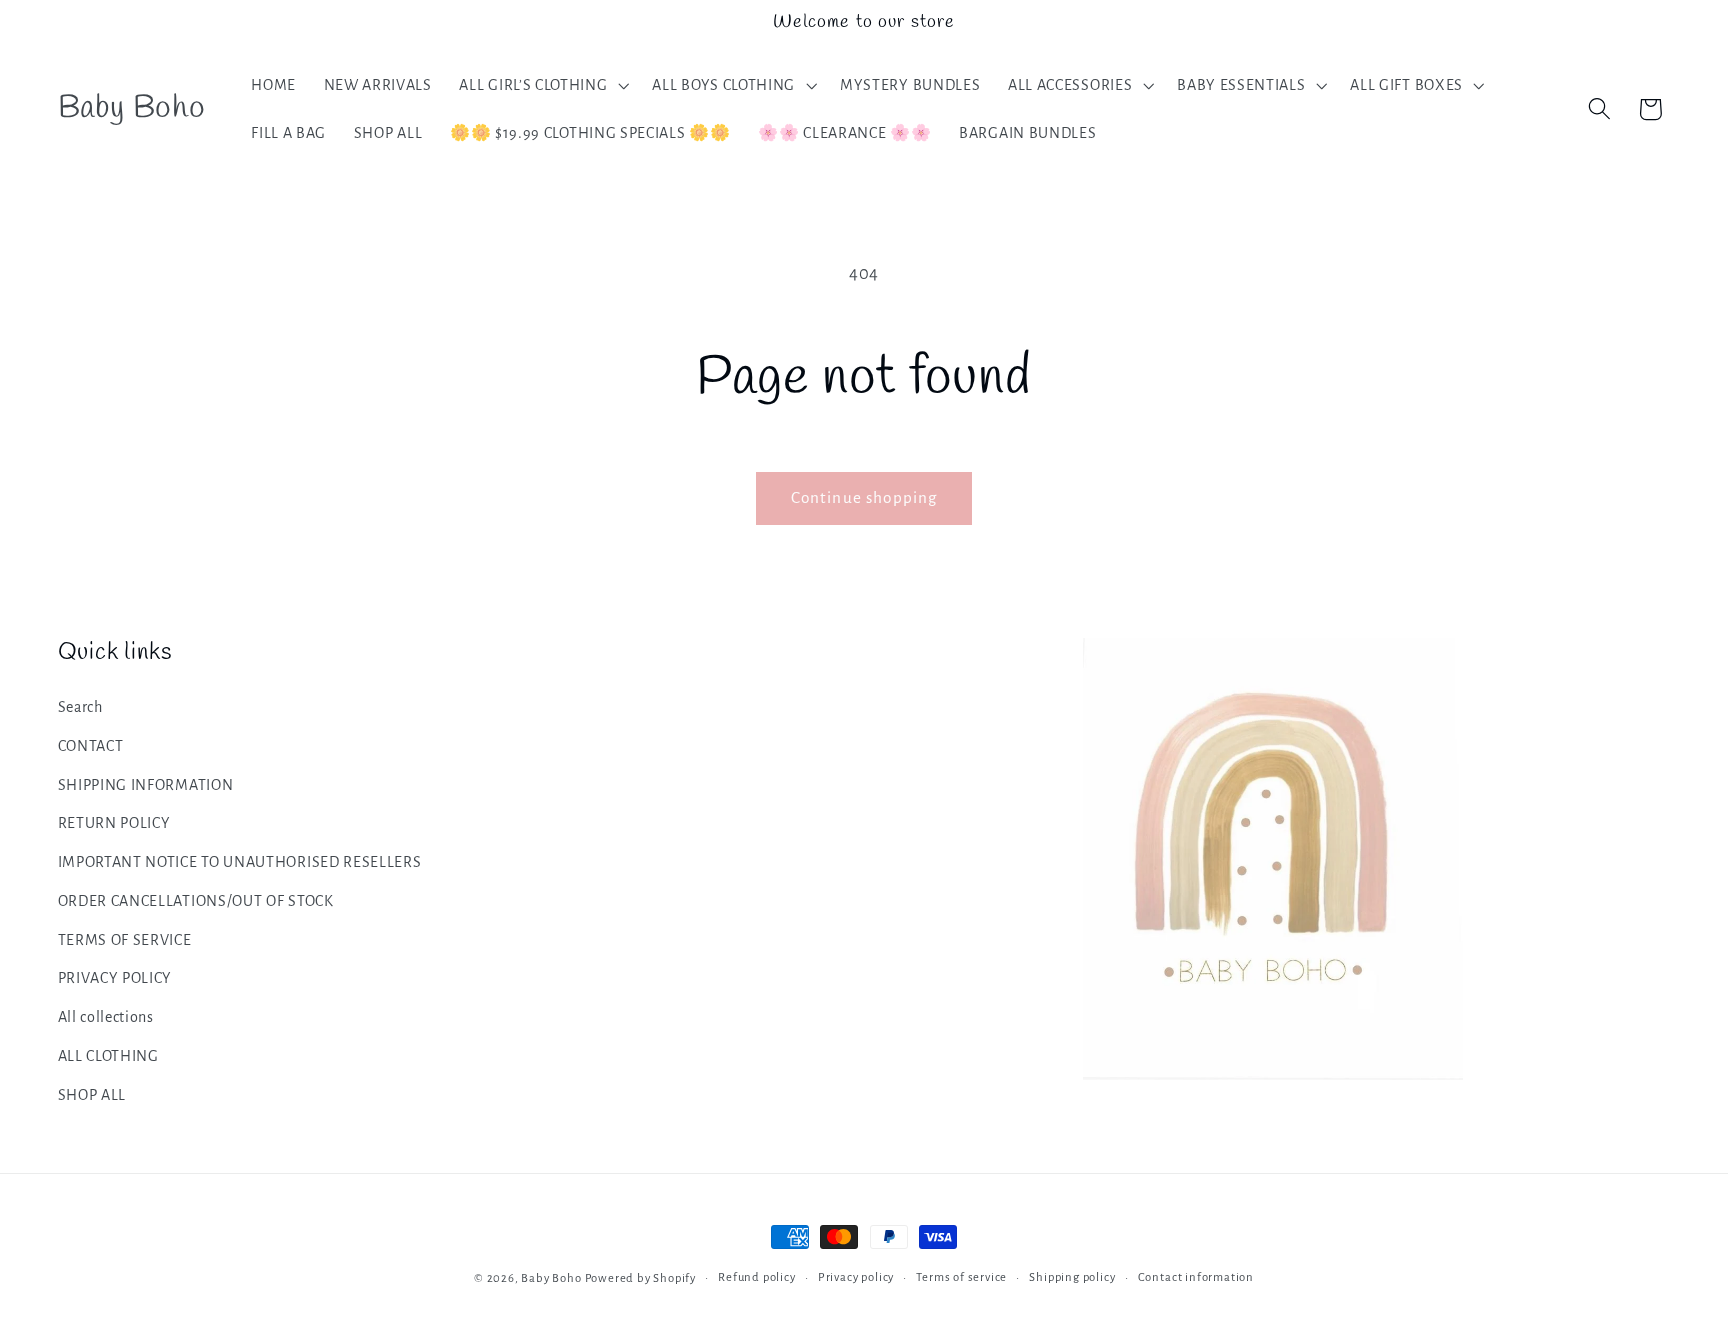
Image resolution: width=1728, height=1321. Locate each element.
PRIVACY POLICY (115, 979)
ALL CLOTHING (108, 1056)
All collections (106, 1018)
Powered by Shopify (641, 1278)
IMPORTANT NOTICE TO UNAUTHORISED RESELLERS (240, 862)
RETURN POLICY (114, 824)
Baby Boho (551, 1278)
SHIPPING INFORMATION (146, 785)
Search (80, 707)
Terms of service (961, 1277)
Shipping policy (1072, 1277)
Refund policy (756, 1277)
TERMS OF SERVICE (125, 940)
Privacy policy (856, 1277)
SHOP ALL (92, 1095)
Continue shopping (864, 497)
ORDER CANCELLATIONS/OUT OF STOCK (196, 901)
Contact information (1196, 1277)
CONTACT (91, 746)
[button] (542, 85)
